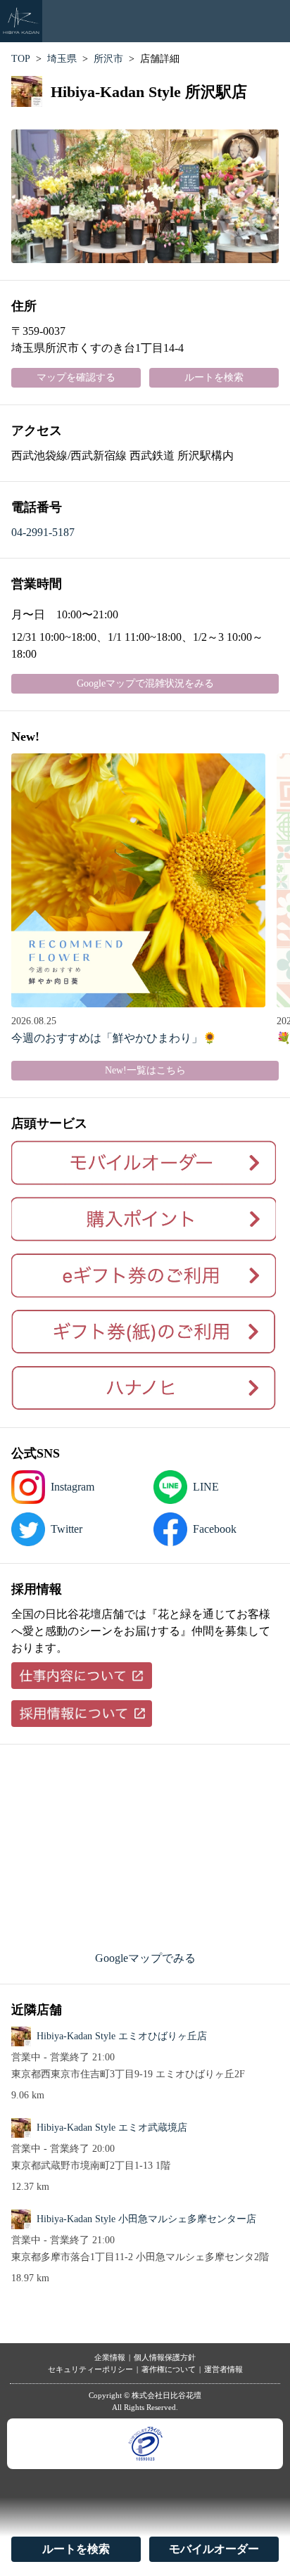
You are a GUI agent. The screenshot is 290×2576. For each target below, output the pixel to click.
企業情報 (110, 2357)
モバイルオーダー (214, 2549)
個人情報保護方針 (165, 2357)
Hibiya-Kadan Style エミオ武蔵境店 (112, 2128)
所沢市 (108, 59)
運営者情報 (223, 2369)
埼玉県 (62, 59)
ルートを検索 (76, 2549)
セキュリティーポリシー (90, 2369)
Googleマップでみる (145, 1958)
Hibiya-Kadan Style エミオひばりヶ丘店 (122, 2036)
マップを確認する (76, 377)
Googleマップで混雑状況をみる (145, 683)
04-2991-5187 (43, 532)
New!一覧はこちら (145, 1070)
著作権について (169, 2369)
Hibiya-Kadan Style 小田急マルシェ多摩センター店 (146, 2219)
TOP (21, 59)
